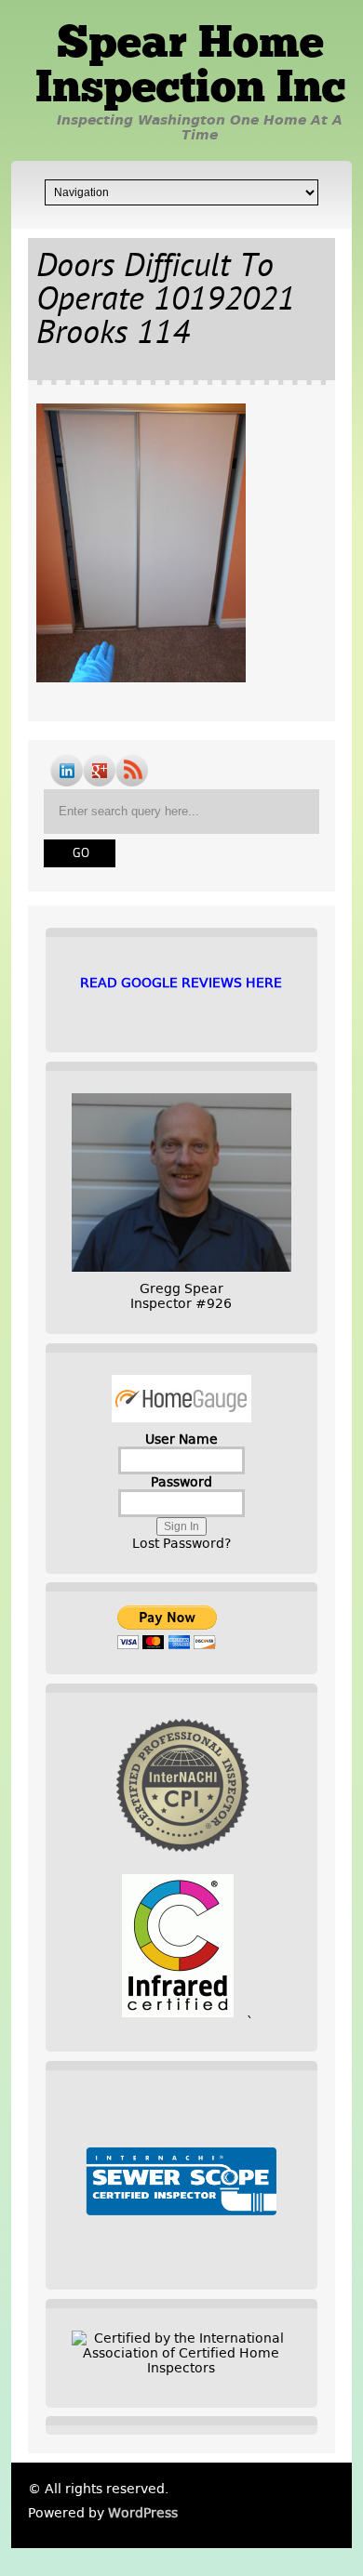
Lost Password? (181, 1543)
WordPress (143, 2513)
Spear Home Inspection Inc (190, 68)
